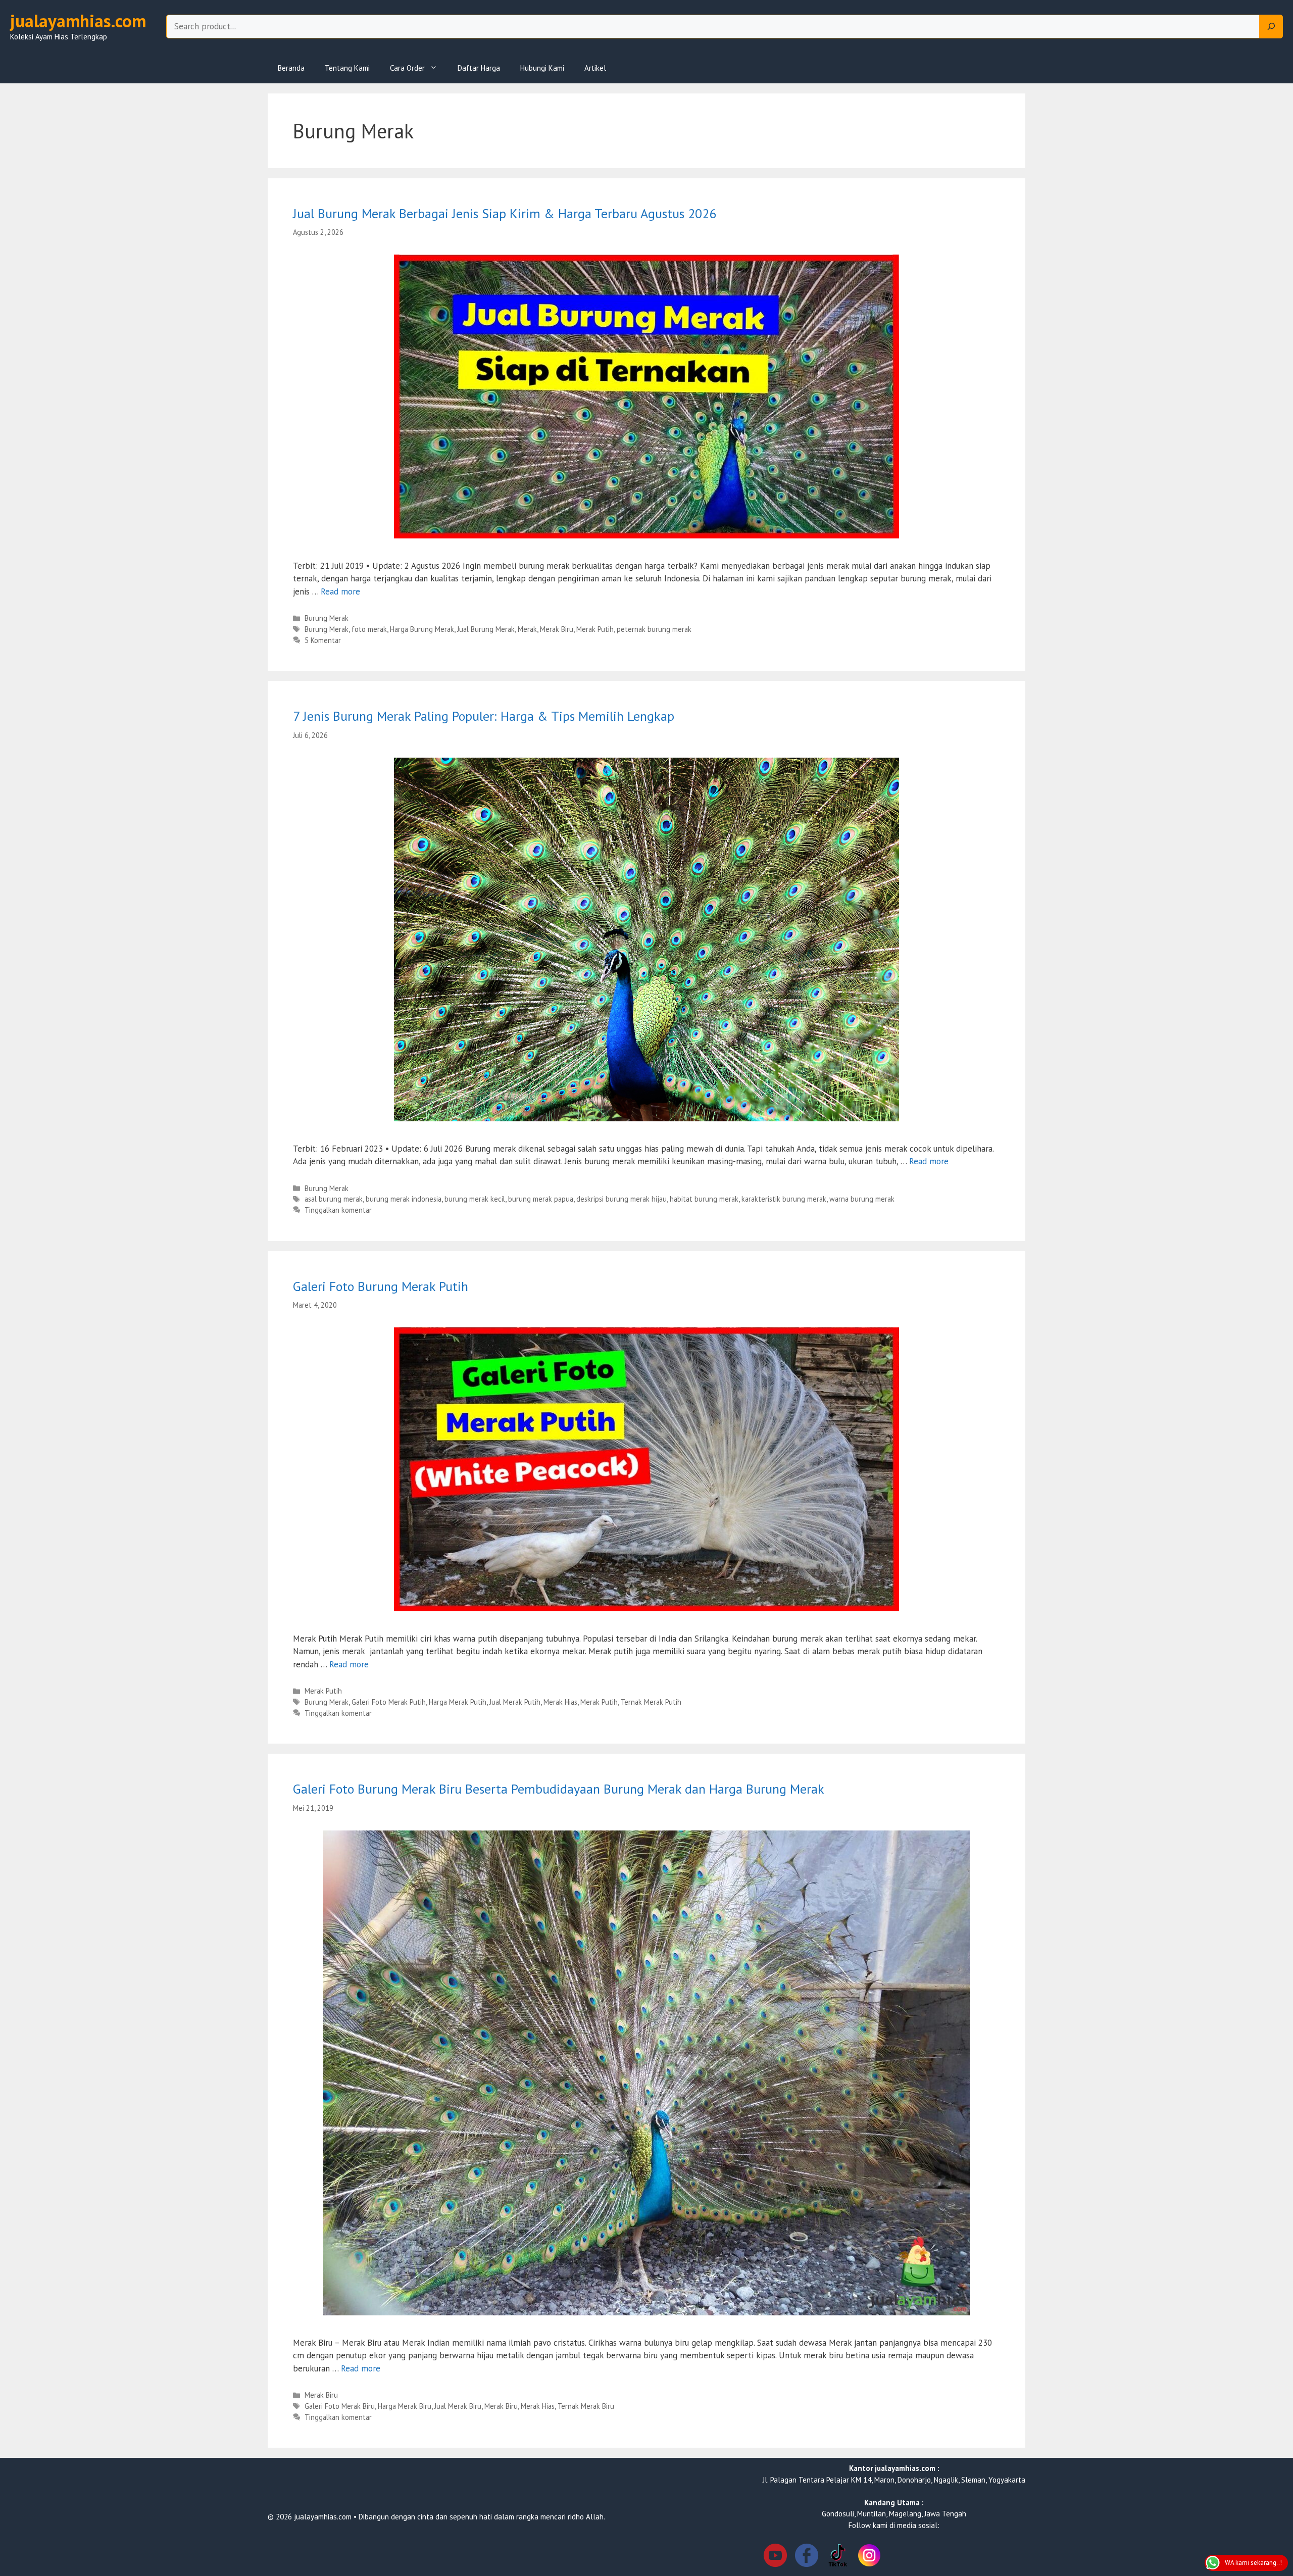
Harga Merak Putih (458, 1702)
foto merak (369, 629)
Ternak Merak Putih (651, 1702)
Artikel (595, 68)
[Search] (1271, 27)
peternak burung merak (654, 629)
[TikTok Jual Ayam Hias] (838, 2557)
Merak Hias (560, 1702)
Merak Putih (595, 629)
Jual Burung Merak (486, 629)
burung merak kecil (475, 1199)
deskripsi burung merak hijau (621, 1199)
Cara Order (407, 68)
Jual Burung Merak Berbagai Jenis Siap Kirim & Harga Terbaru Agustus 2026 (505, 213)
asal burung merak (334, 1199)
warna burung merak (862, 1199)
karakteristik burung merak (784, 1199)
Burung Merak (327, 618)
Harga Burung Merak (422, 629)
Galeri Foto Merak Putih (389, 1702)
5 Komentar (323, 640)
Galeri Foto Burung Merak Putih (381, 1286)
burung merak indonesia (404, 1199)
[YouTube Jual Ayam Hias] (775, 2557)
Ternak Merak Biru (586, 2406)
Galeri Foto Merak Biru (340, 2406)
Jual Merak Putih (515, 1702)
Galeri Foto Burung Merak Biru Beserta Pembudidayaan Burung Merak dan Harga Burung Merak (559, 1789)
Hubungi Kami (542, 68)
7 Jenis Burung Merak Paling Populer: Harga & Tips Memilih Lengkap (484, 716)
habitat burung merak (704, 1199)
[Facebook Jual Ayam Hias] (807, 2557)
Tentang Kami (347, 68)
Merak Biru (557, 629)
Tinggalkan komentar (338, 1210)
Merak (527, 629)
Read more (340, 591)
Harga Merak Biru (405, 2406)
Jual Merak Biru (458, 2406)
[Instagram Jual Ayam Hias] (869, 2557)
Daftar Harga (479, 68)
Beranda (291, 68)
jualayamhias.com (78, 21)
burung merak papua (541, 1199)
